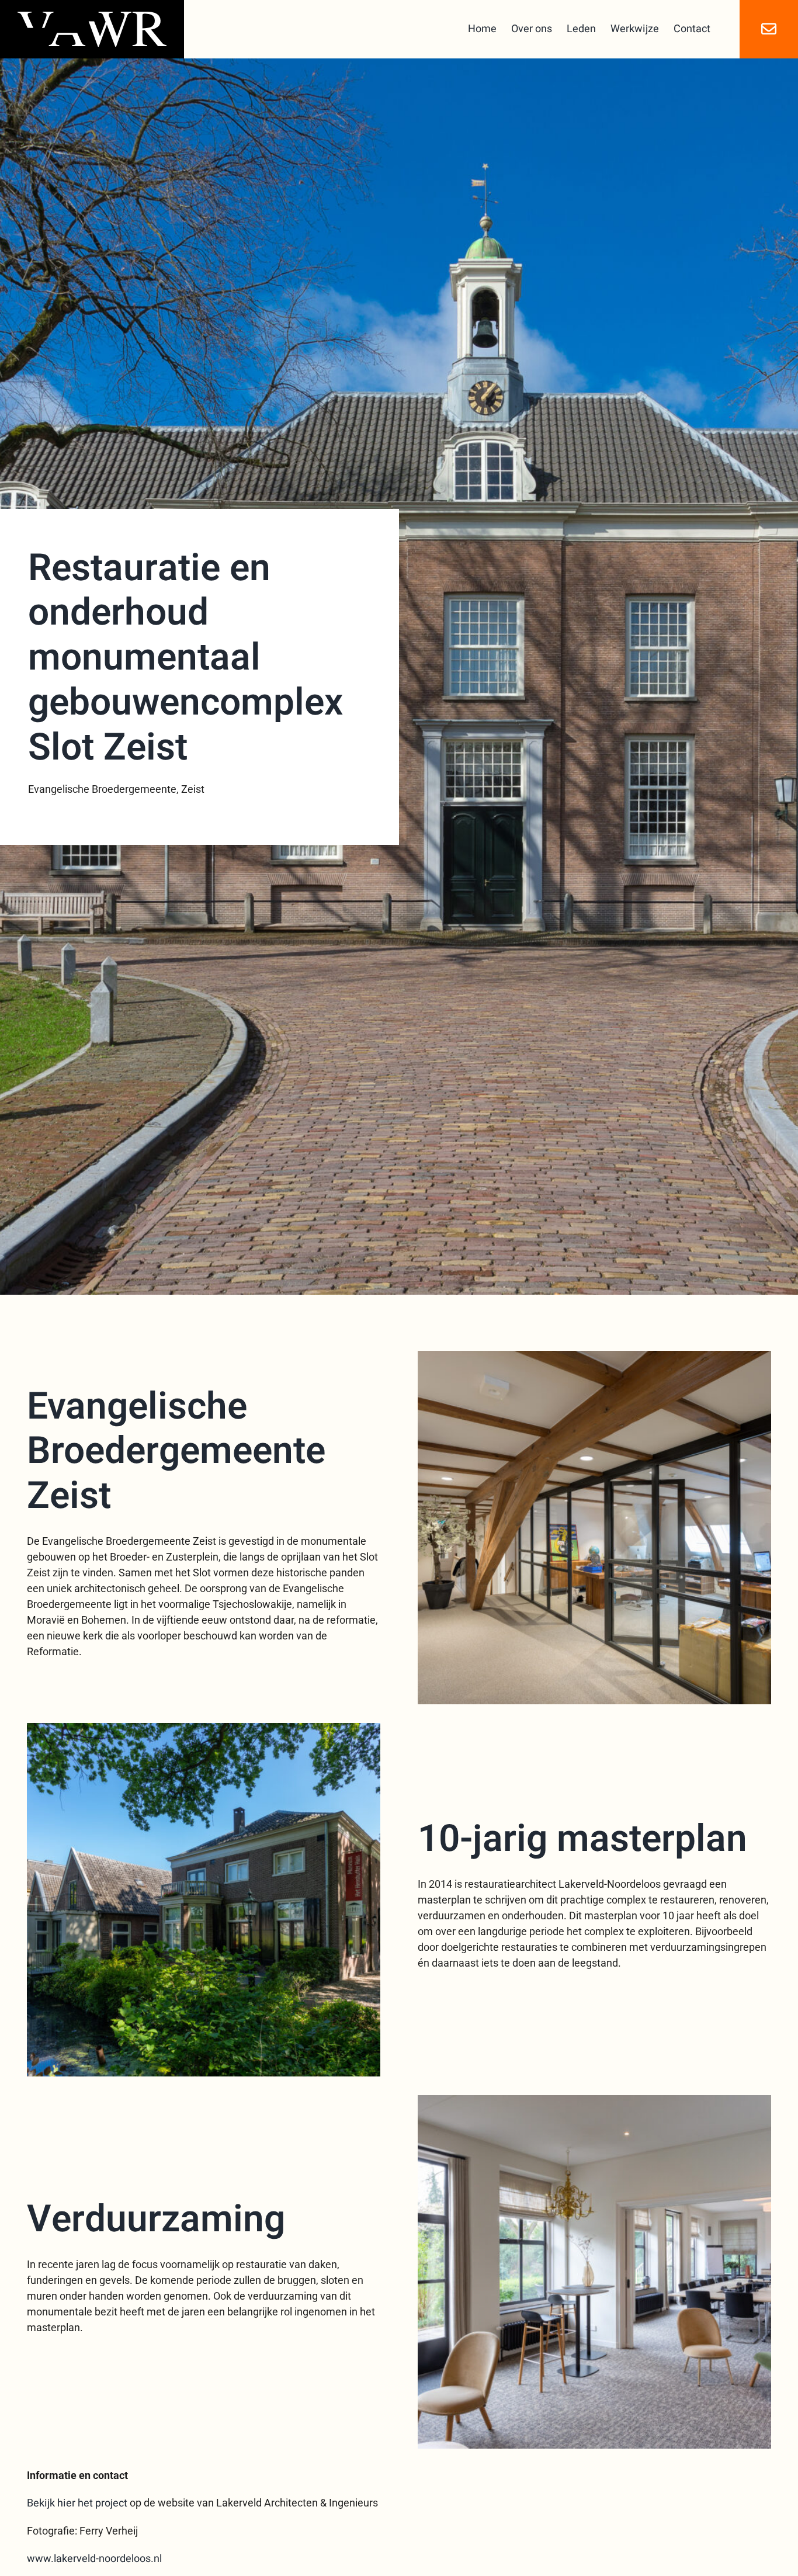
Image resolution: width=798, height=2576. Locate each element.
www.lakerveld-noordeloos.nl (94, 2559)
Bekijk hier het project (77, 2503)
